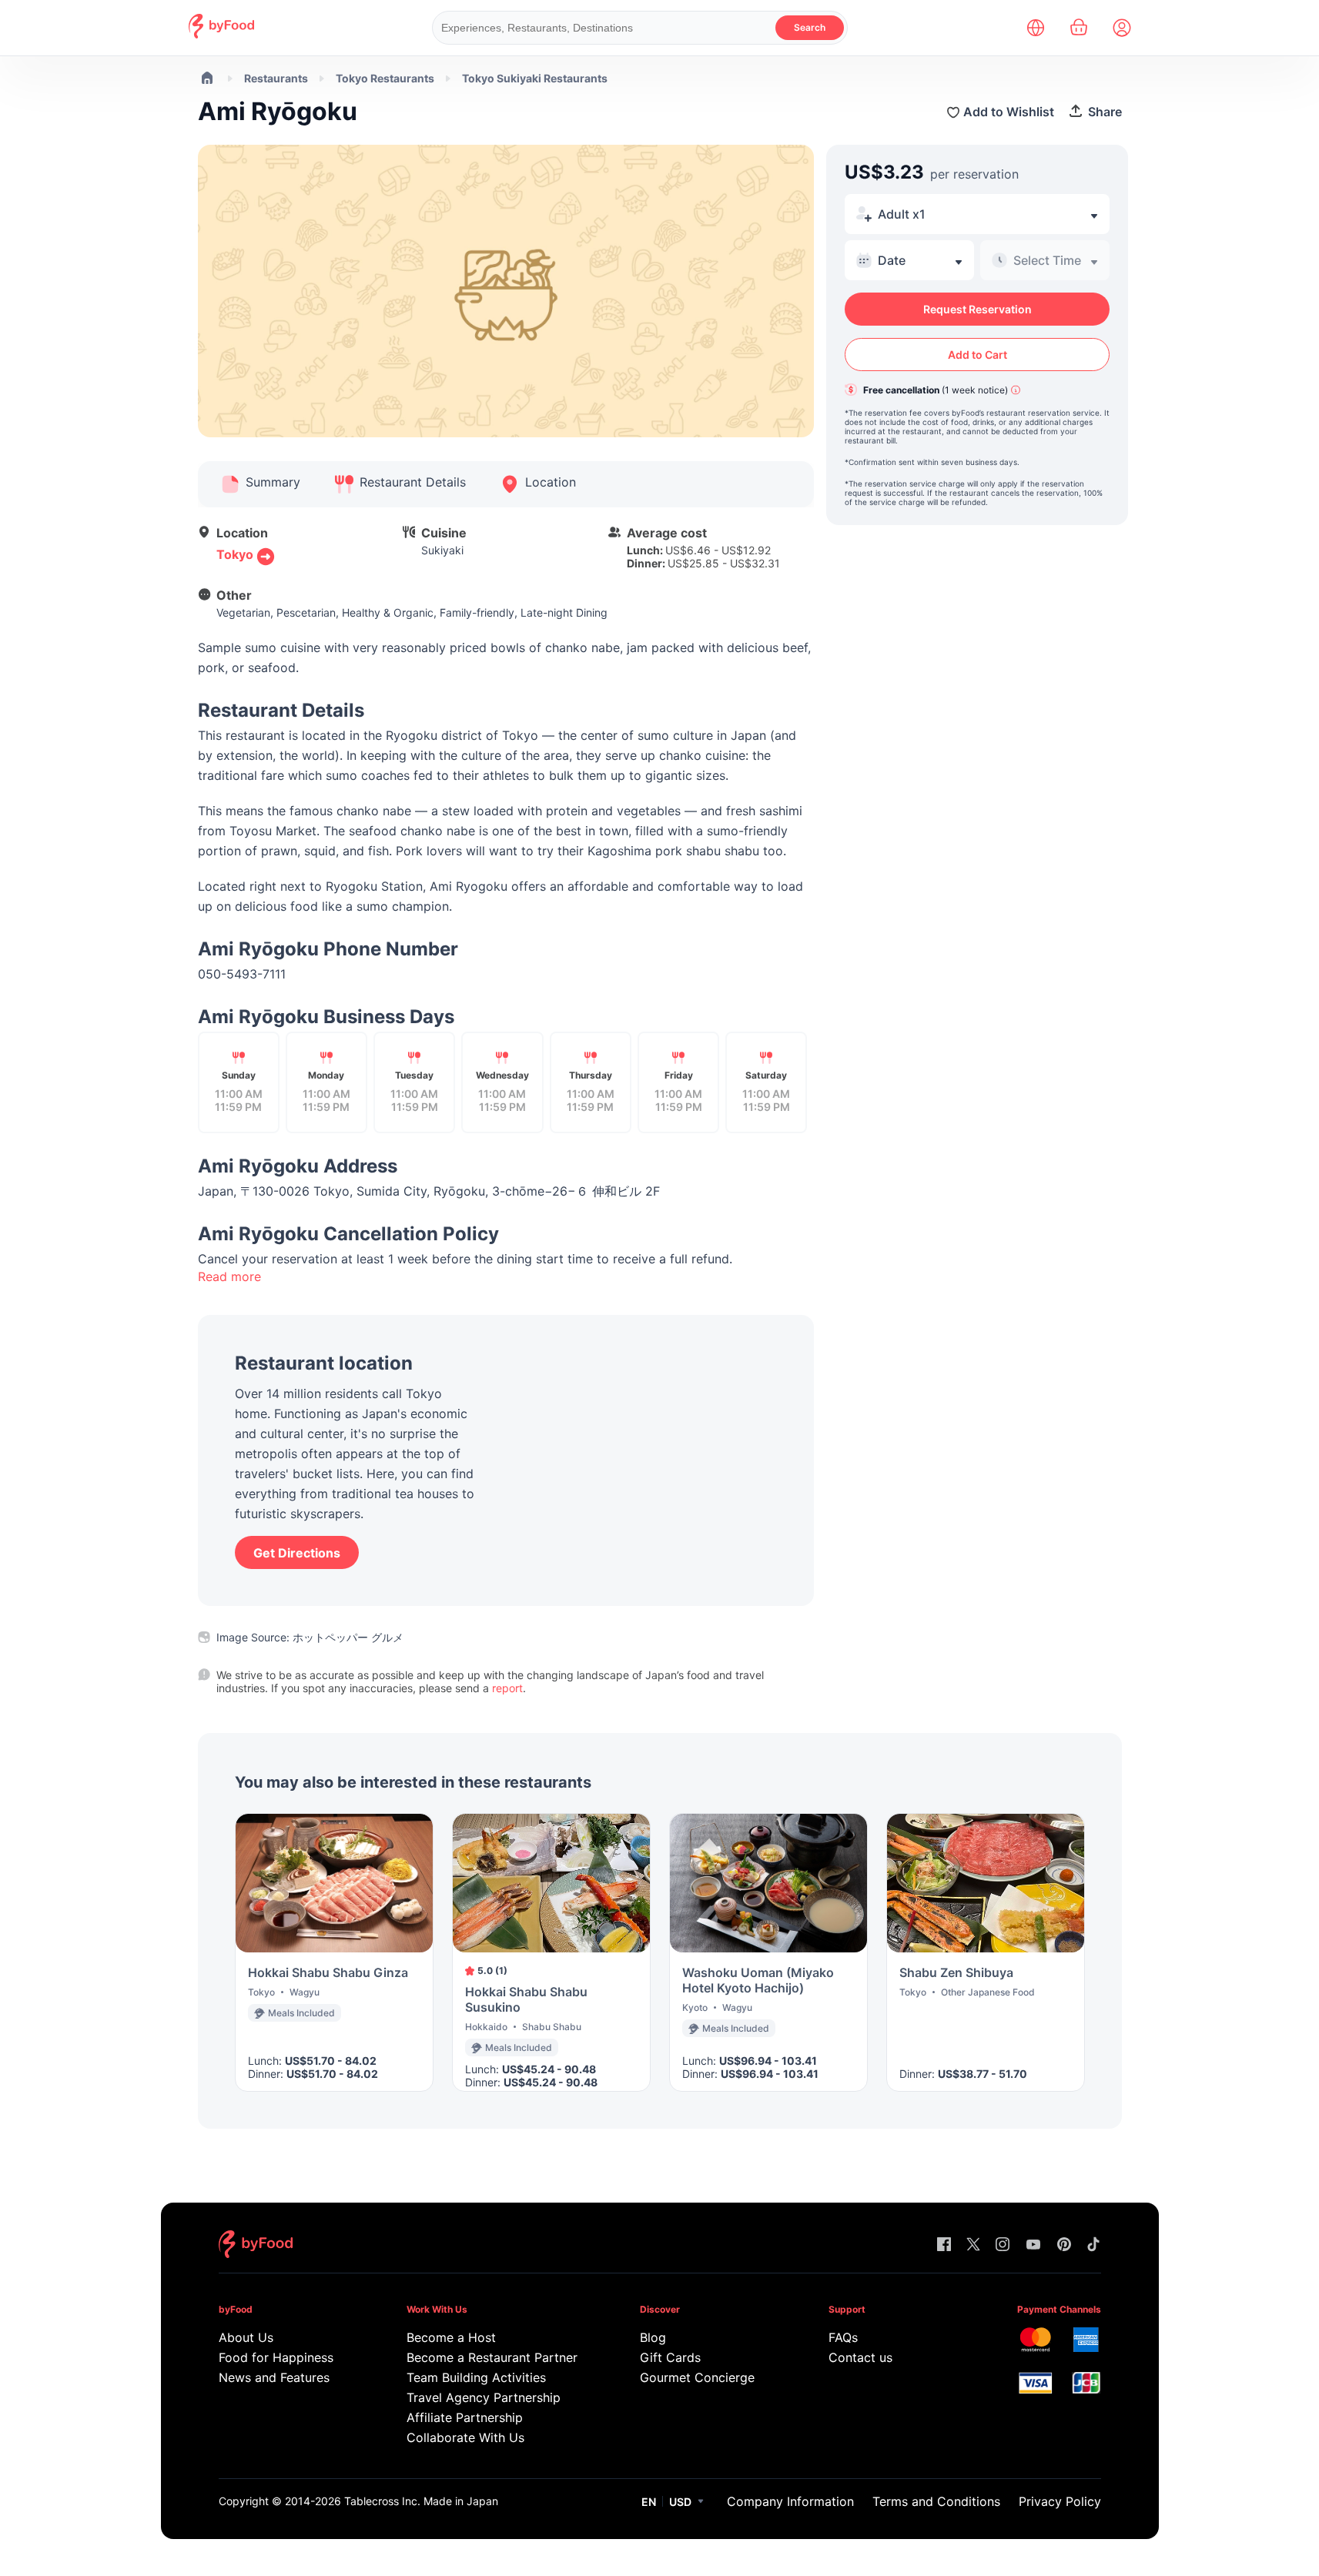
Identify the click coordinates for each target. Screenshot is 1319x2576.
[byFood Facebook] (944, 2245)
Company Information (790, 2501)
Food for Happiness (276, 2357)
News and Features (274, 2377)
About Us (246, 2337)
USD (680, 2502)
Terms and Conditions (936, 2501)
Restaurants (276, 78)
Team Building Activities (476, 2377)
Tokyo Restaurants (385, 78)
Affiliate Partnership (465, 2417)
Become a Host (451, 2337)
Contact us (860, 2357)
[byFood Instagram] (1003, 2245)
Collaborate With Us (465, 2437)
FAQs (843, 2337)
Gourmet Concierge (697, 2377)
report (507, 1688)
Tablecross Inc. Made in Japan (421, 2501)
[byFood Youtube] (1033, 2245)
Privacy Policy (1060, 2501)
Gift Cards (670, 2357)
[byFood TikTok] (1093, 2245)
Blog (653, 2337)
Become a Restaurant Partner (492, 2357)
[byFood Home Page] (221, 34)
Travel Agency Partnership (484, 2397)
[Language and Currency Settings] (1036, 28)
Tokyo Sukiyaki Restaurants (535, 78)
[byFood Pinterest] (1064, 2245)
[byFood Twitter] (973, 2245)
